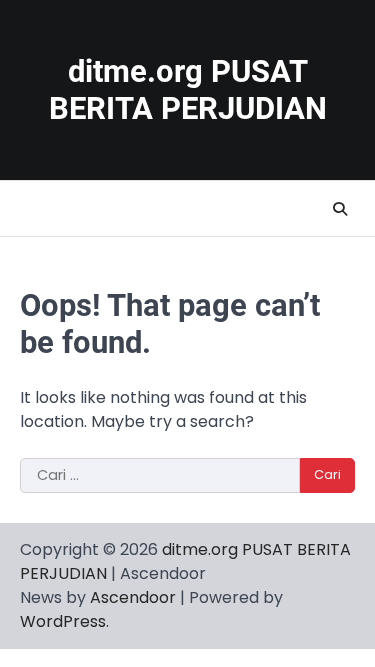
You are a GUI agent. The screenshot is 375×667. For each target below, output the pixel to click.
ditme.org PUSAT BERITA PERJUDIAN (188, 90)
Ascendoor (133, 597)
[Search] (340, 209)
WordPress (63, 621)
